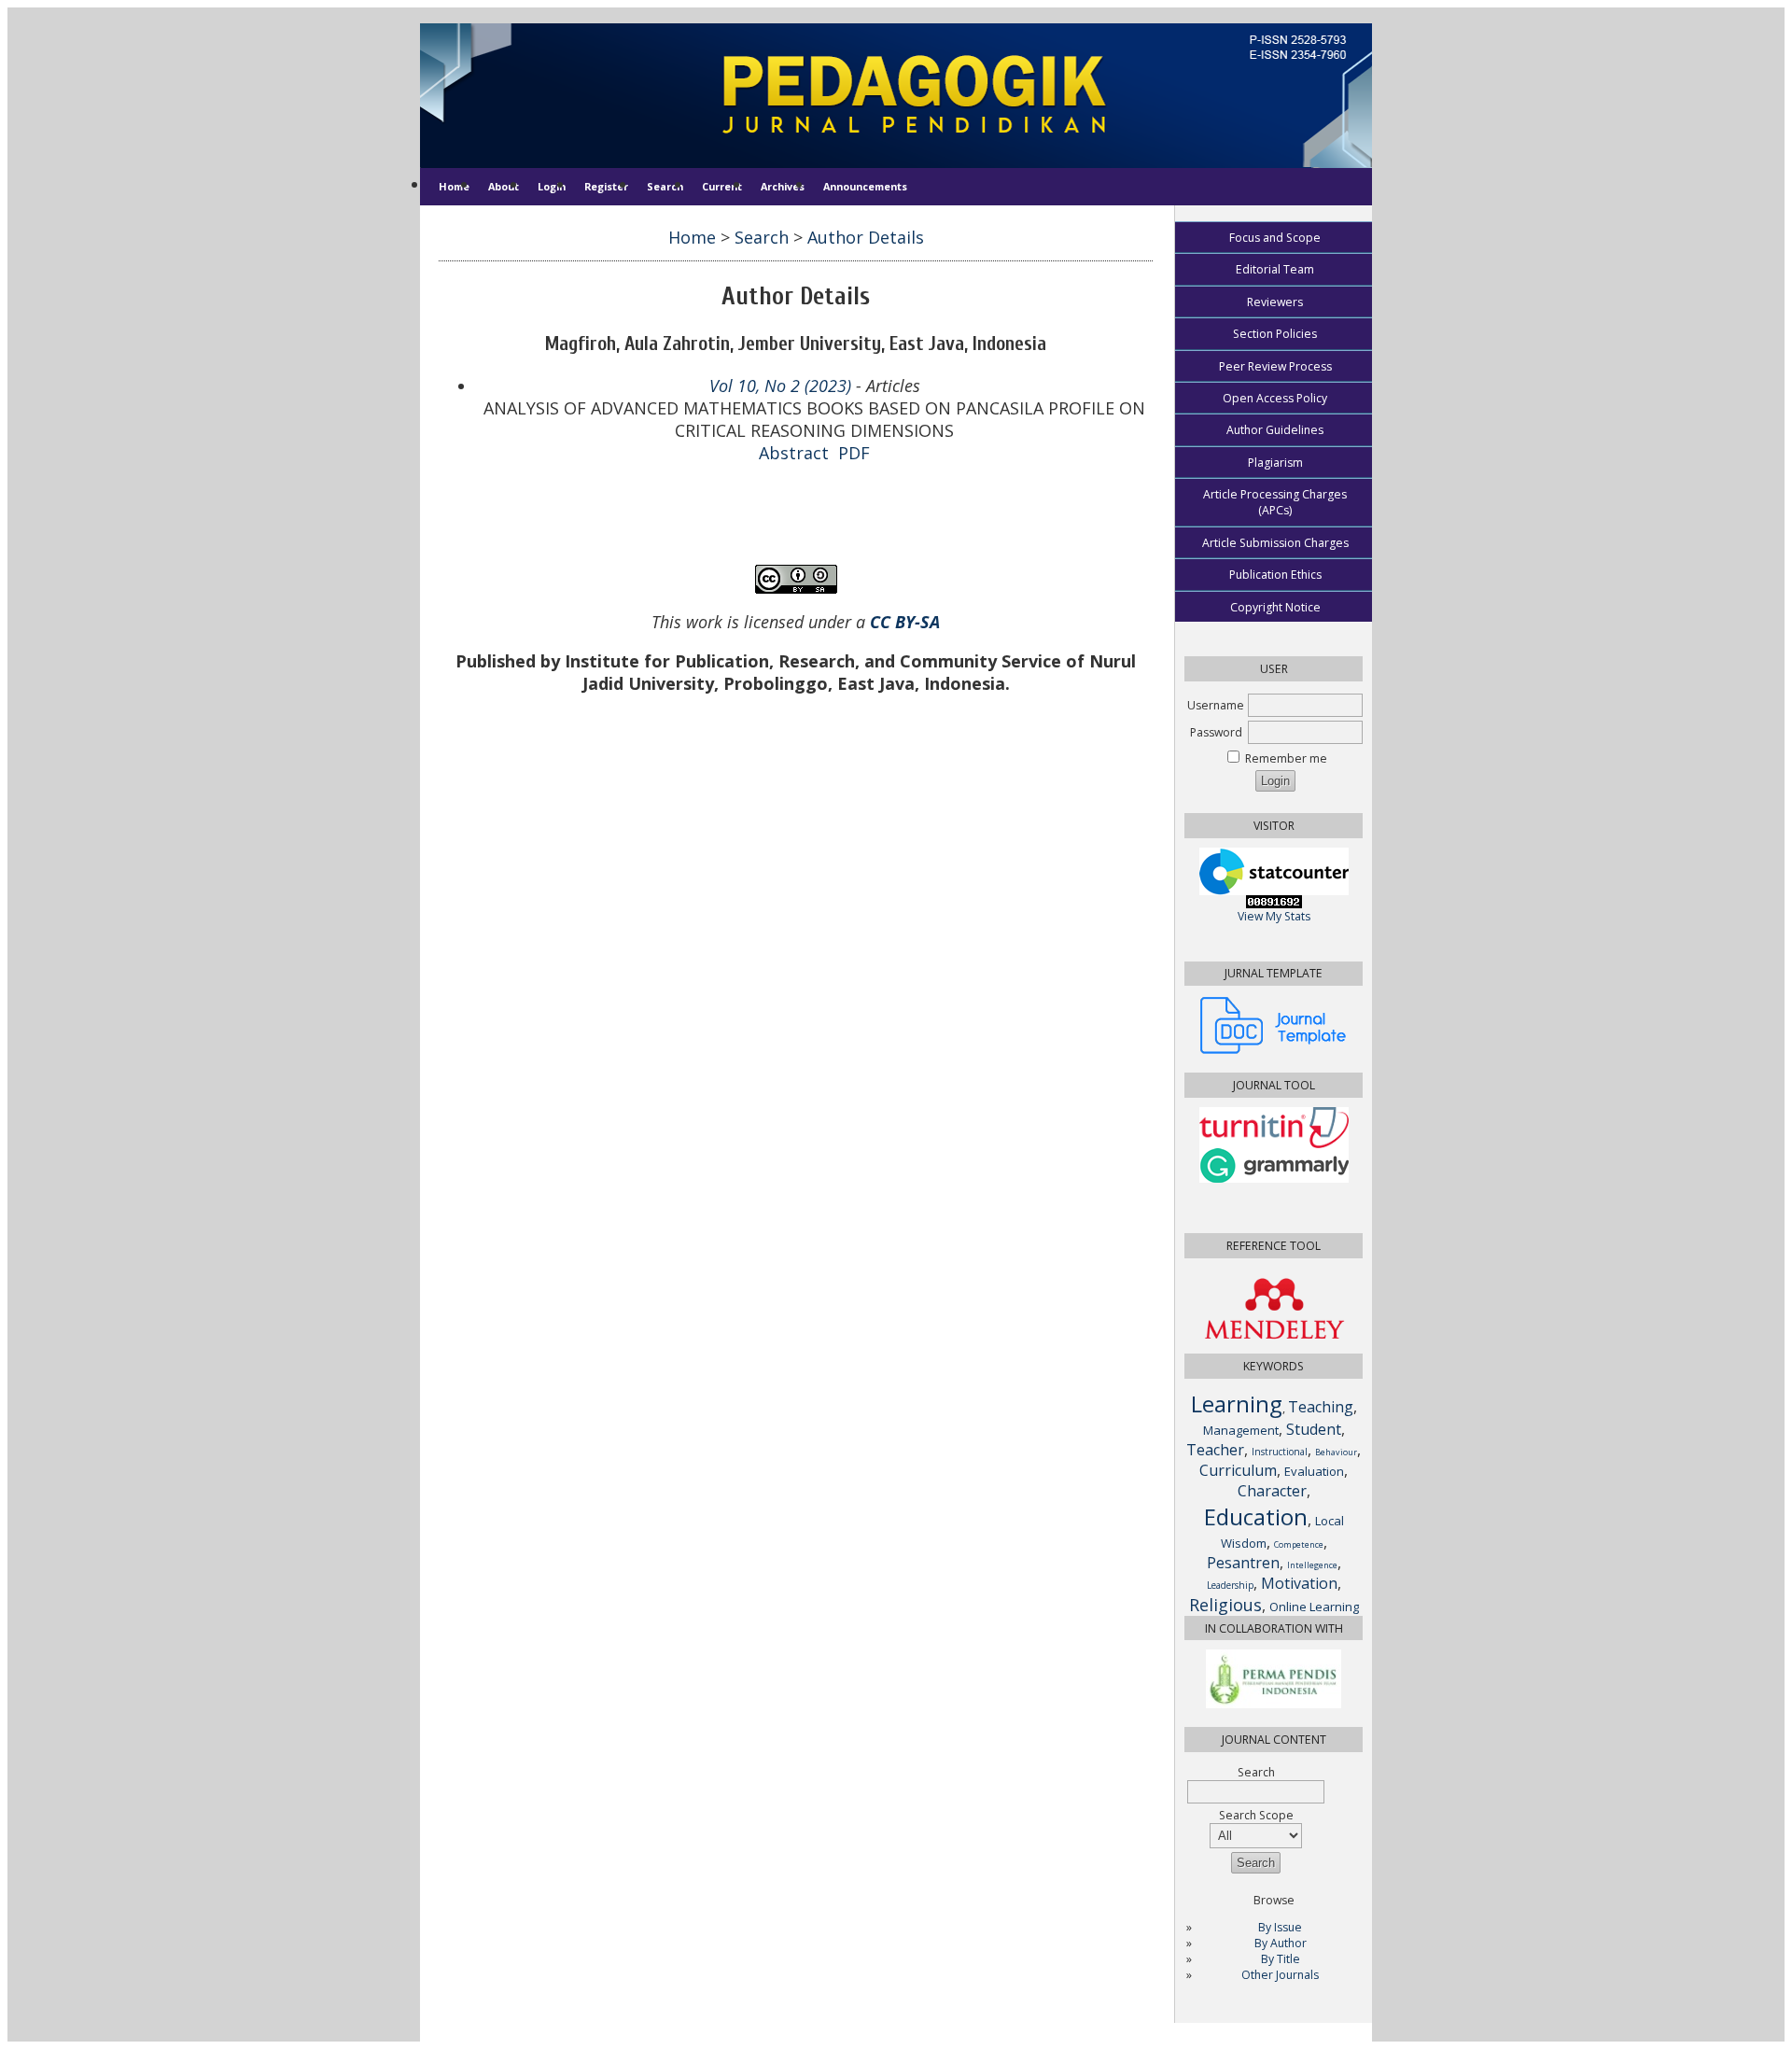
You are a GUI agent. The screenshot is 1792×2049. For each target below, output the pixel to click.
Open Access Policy (1275, 398)
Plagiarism (1275, 463)
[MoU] (1274, 1704)
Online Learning (1314, 1607)
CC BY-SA (905, 622)
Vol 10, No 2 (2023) (780, 386)
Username (1216, 705)
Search (665, 186)
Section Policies (1275, 334)
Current (722, 186)
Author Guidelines (1275, 430)
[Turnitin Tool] (1274, 1144)
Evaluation (1314, 1471)
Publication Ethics (1275, 575)
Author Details (866, 237)
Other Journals (1280, 1975)
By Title (1281, 1959)
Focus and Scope (1275, 238)
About (504, 186)
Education (1256, 1516)
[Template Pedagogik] (1274, 1050)
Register (606, 186)
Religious (1225, 1605)
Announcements (865, 186)
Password (1216, 732)
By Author (1281, 1943)
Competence (1299, 1544)
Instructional (1280, 1452)
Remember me (1286, 758)
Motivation (1299, 1583)
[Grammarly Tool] (1274, 1179)
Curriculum (1238, 1470)
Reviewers (1275, 302)
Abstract (794, 453)
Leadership (1230, 1585)
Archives (783, 186)
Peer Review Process (1275, 366)
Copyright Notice (1275, 607)
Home (454, 186)
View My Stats (1274, 916)
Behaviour (1336, 1452)
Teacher (1215, 1450)
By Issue (1280, 1927)
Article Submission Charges (1275, 543)
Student (1314, 1429)
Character (1272, 1491)
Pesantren (1243, 1563)
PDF (854, 453)
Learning (1237, 1403)
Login (552, 186)
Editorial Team (1275, 269)
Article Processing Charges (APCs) (1275, 502)
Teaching (1321, 1407)
